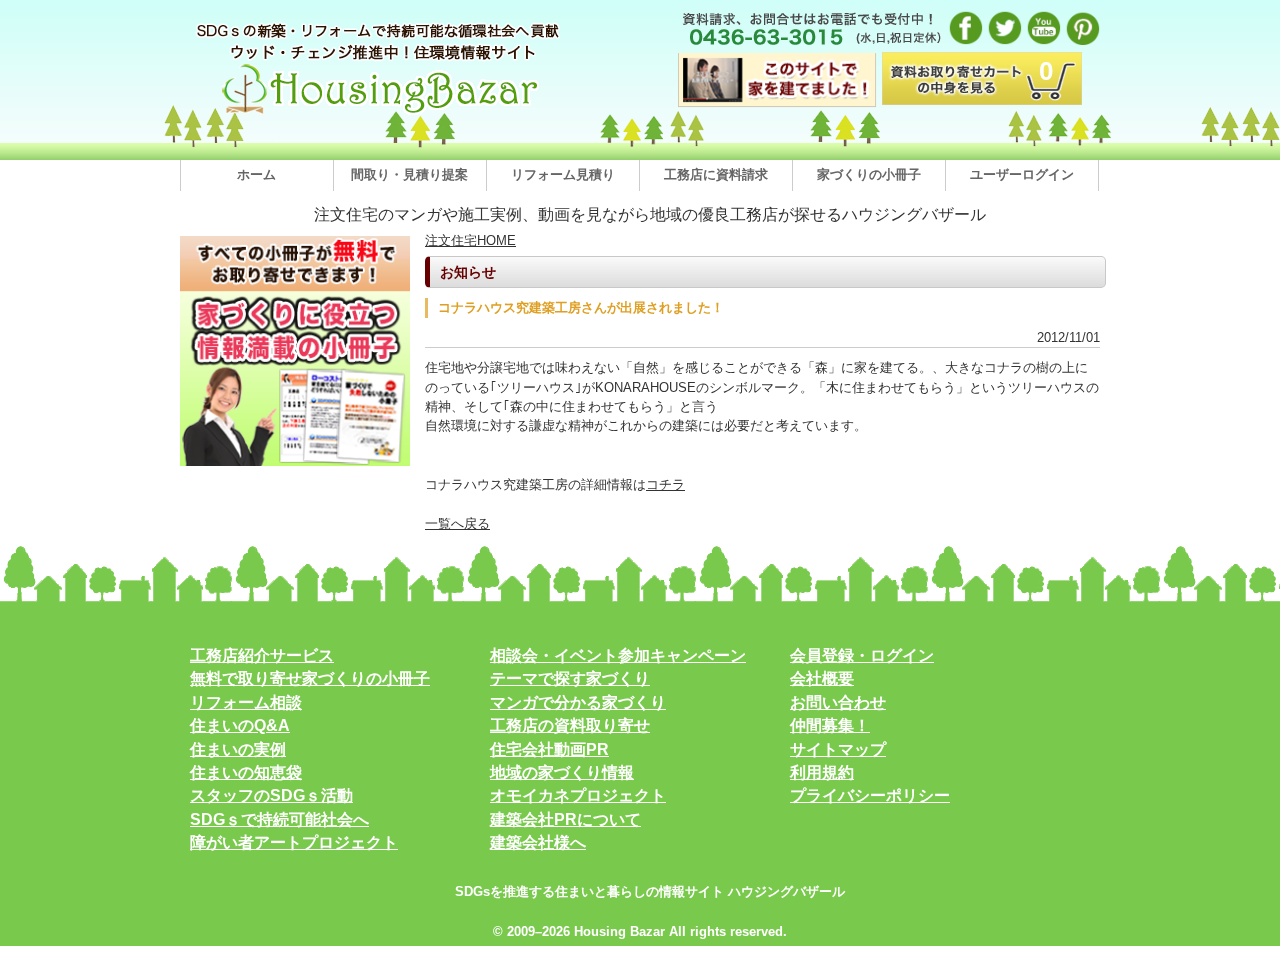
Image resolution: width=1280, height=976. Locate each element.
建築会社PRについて (565, 819)
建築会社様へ (538, 842)
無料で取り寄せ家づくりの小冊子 (310, 678)
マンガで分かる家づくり (578, 702)
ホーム (256, 174)
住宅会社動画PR (549, 749)
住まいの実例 (238, 749)
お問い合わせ (838, 702)
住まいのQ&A (240, 725)
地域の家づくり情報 (562, 772)
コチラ (665, 484)
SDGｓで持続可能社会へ (279, 819)
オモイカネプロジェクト (578, 795)
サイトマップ (838, 749)
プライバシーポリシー (870, 795)
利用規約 (822, 772)
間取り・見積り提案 (409, 174)
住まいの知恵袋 (246, 772)
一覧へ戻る (457, 523)
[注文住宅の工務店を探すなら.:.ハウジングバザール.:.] (380, 113)
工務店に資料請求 (716, 174)
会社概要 (822, 678)
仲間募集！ (830, 725)
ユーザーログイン (1022, 174)
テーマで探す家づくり (570, 678)
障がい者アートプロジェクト (294, 842)
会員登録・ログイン (862, 655)
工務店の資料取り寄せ (570, 725)
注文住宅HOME (470, 240)
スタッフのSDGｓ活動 (271, 795)
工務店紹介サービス (262, 655)
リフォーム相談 (246, 702)
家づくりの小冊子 (869, 174)
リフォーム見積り (563, 174)
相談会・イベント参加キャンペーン (618, 655)
